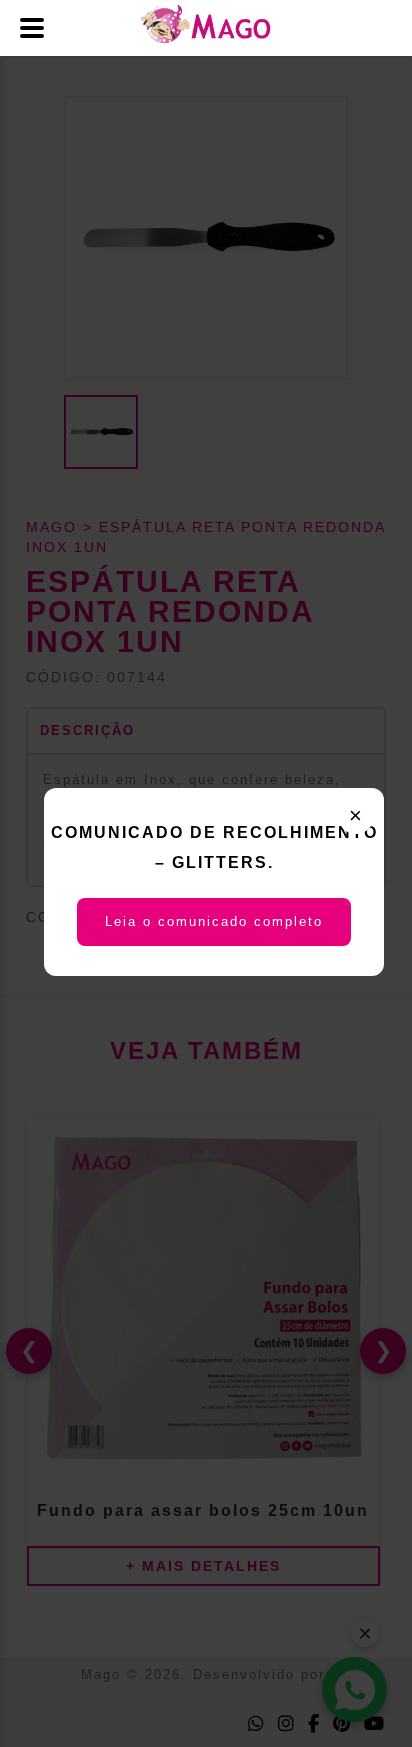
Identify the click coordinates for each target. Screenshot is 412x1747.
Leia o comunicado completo (214, 921)
